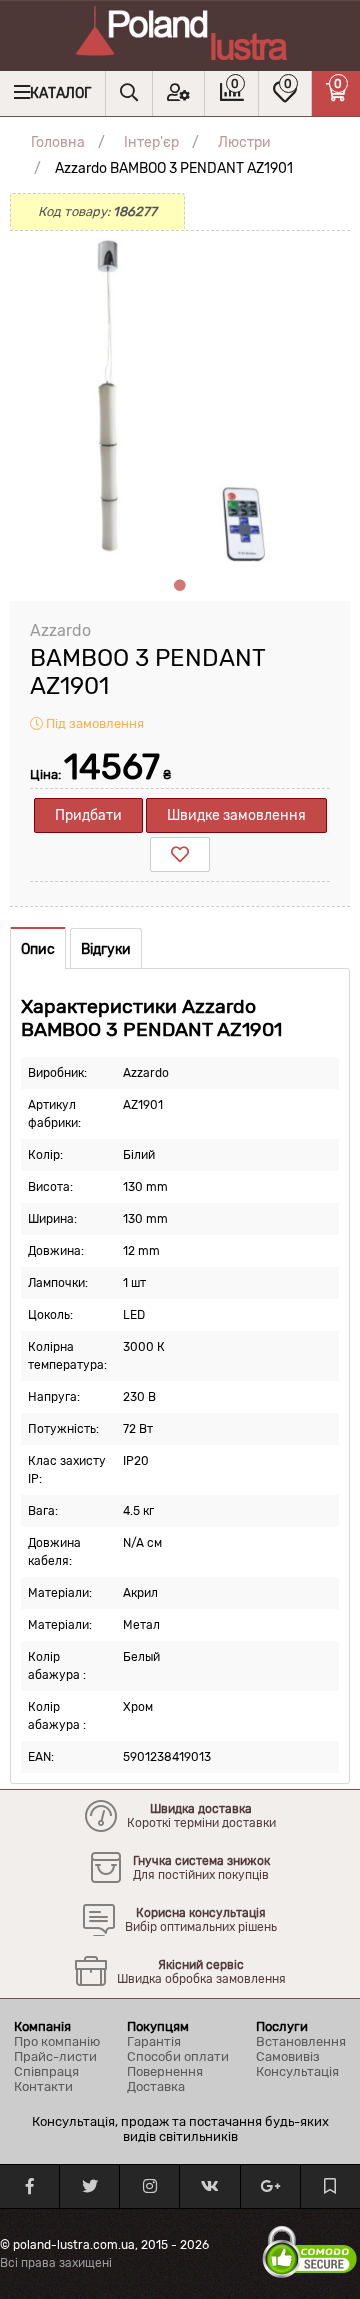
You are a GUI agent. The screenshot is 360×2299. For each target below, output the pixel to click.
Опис (38, 949)
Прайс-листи (55, 2056)
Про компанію (57, 2041)
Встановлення (301, 2041)
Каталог (60, 93)
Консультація (297, 2071)
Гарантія (154, 2041)
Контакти (43, 2086)
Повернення (165, 2071)
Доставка (156, 2086)
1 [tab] (180, 586)
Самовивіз (288, 2056)
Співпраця (46, 2071)
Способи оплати (178, 2056)
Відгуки (106, 949)
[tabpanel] (180, 401)
